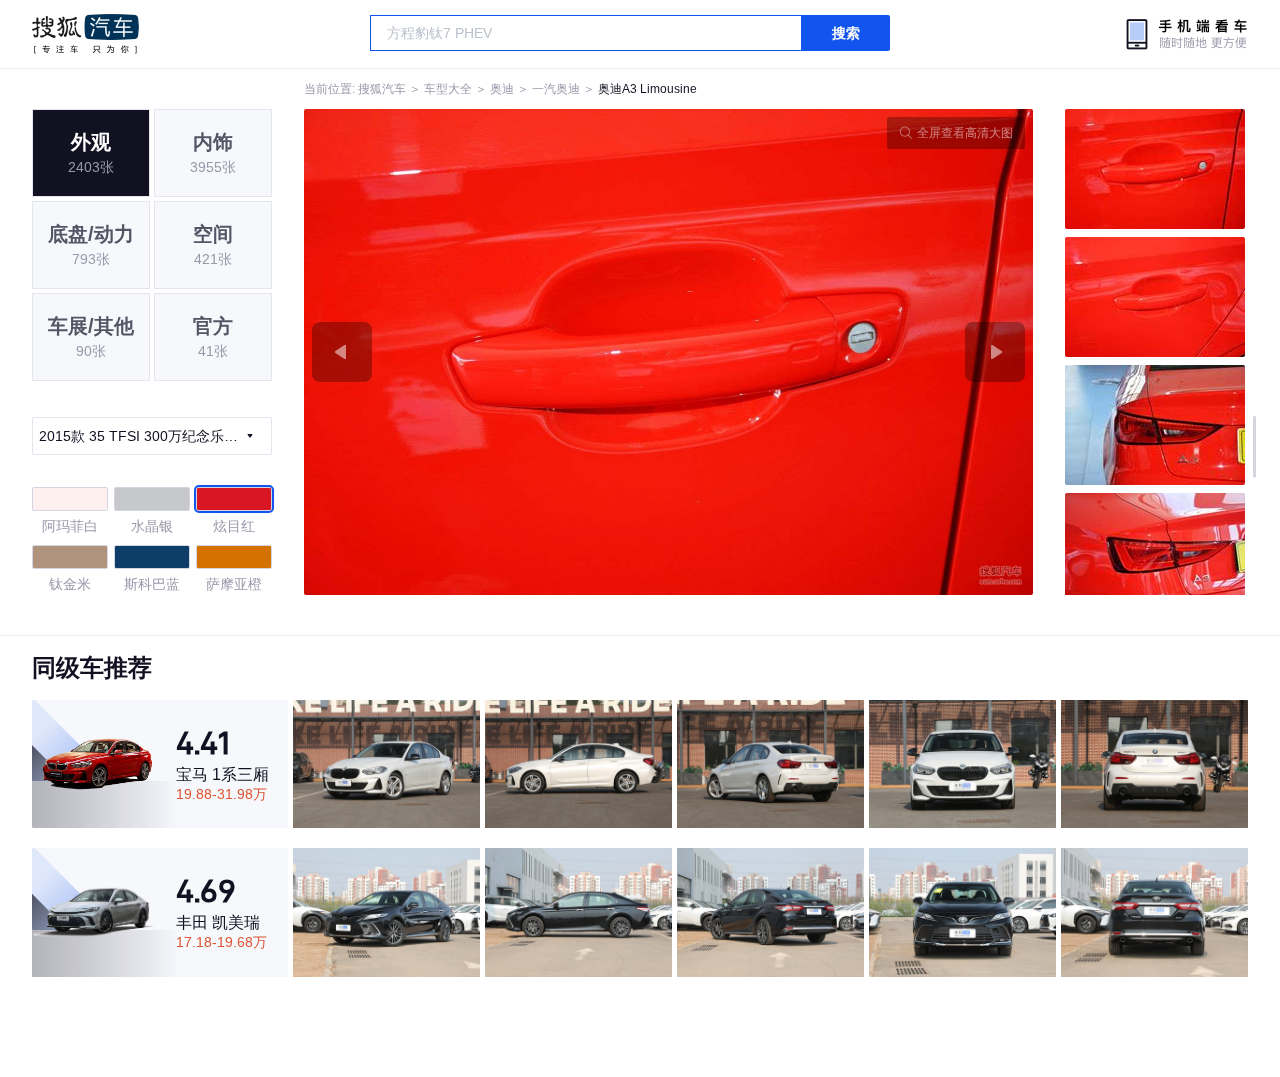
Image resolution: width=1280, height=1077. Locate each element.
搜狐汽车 (85, 34)
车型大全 (448, 89)
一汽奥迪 (556, 89)
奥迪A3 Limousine (647, 89)
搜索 (846, 33)
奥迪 (502, 89)
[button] (486, 352)
